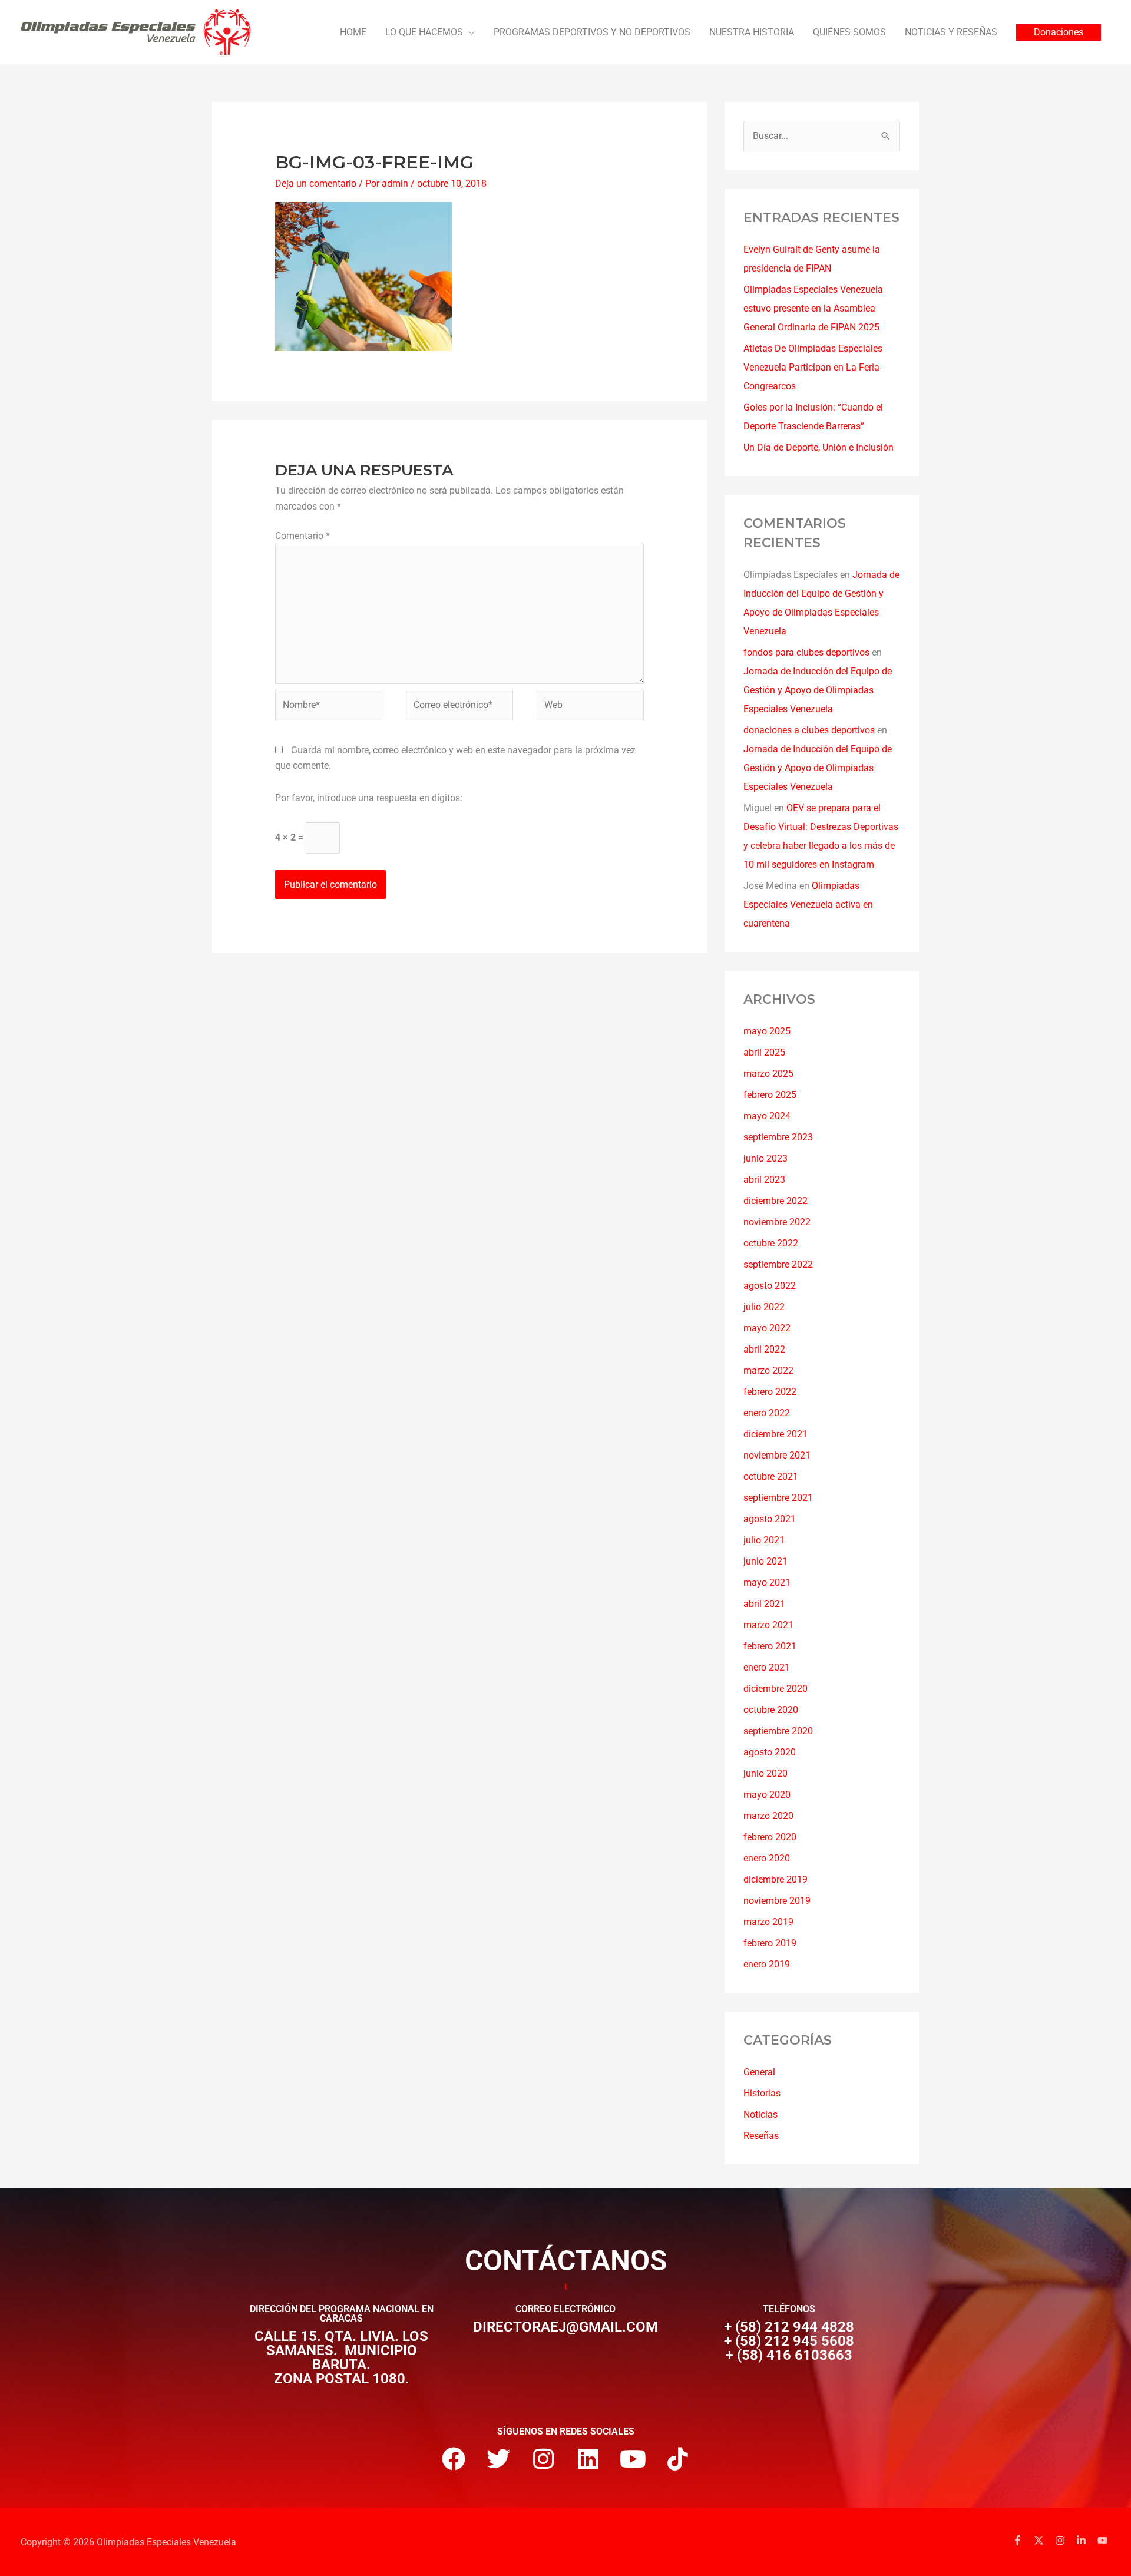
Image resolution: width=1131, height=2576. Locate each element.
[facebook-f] (1022, 2540)
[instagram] (1064, 2540)
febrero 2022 (770, 1392)
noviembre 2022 (777, 1222)
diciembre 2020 (776, 1689)
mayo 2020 (767, 1795)
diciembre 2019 (776, 1879)
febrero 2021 (770, 1646)
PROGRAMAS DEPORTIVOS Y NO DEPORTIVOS (592, 32)
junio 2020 (765, 1773)
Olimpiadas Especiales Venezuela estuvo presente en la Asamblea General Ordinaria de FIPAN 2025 (813, 308)
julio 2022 (764, 1307)
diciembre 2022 (776, 1201)
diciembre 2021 (776, 1434)
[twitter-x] (1043, 2540)
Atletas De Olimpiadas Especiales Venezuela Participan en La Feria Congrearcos (813, 367)
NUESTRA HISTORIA (752, 32)
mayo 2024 (767, 1116)
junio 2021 (765, 1561)
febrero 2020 (770, 1837)
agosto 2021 (770, 1519)
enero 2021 (767, 1667)
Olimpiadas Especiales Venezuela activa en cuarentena (808, 905)
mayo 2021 (767, 1583)
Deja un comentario (316, 183)
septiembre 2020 (778, 1731)
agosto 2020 (770, 1752)
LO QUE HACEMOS (424, 32)
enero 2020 (767, 1858)
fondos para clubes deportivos (806, 652)
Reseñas (761, 2136)
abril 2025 (764, 1052)
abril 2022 (764, 1349)
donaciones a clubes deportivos (809, 730)
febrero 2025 (770, 1095)
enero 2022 (767, 1413)
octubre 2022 (771, 1243)
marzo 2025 (768, 1074)
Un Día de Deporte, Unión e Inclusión (819, 447)
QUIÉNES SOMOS (849, 32)
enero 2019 (767, 1964)
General (759, 2072)
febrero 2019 (770, 1943)
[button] (1059, 32)
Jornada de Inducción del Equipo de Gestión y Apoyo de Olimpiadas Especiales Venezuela (818, 690)
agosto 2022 (770, 1286)
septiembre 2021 (778, 1498)
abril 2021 (764, 1604)
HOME (353, 32)
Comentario (302, 536)
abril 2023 (764, 1180)
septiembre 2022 (778, 1264)
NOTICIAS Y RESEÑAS (951, 32)
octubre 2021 (771, 1477)
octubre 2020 (771, 1710)
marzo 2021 (768, 1625)
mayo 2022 (767, 1328)
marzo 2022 (768, 1370)
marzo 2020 (768, 1816)
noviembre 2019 (777, 1901)
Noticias (760, 2114)
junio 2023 (765, 1158)
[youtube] (1104, 2540)
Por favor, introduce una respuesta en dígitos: (369, 798)
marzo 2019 (768, 1922)
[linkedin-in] (1086, 2540)
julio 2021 (764, 1540)
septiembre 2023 (778, 1137)
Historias (762, 2093)
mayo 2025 (767, 1031)
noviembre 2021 (777, 1455)
